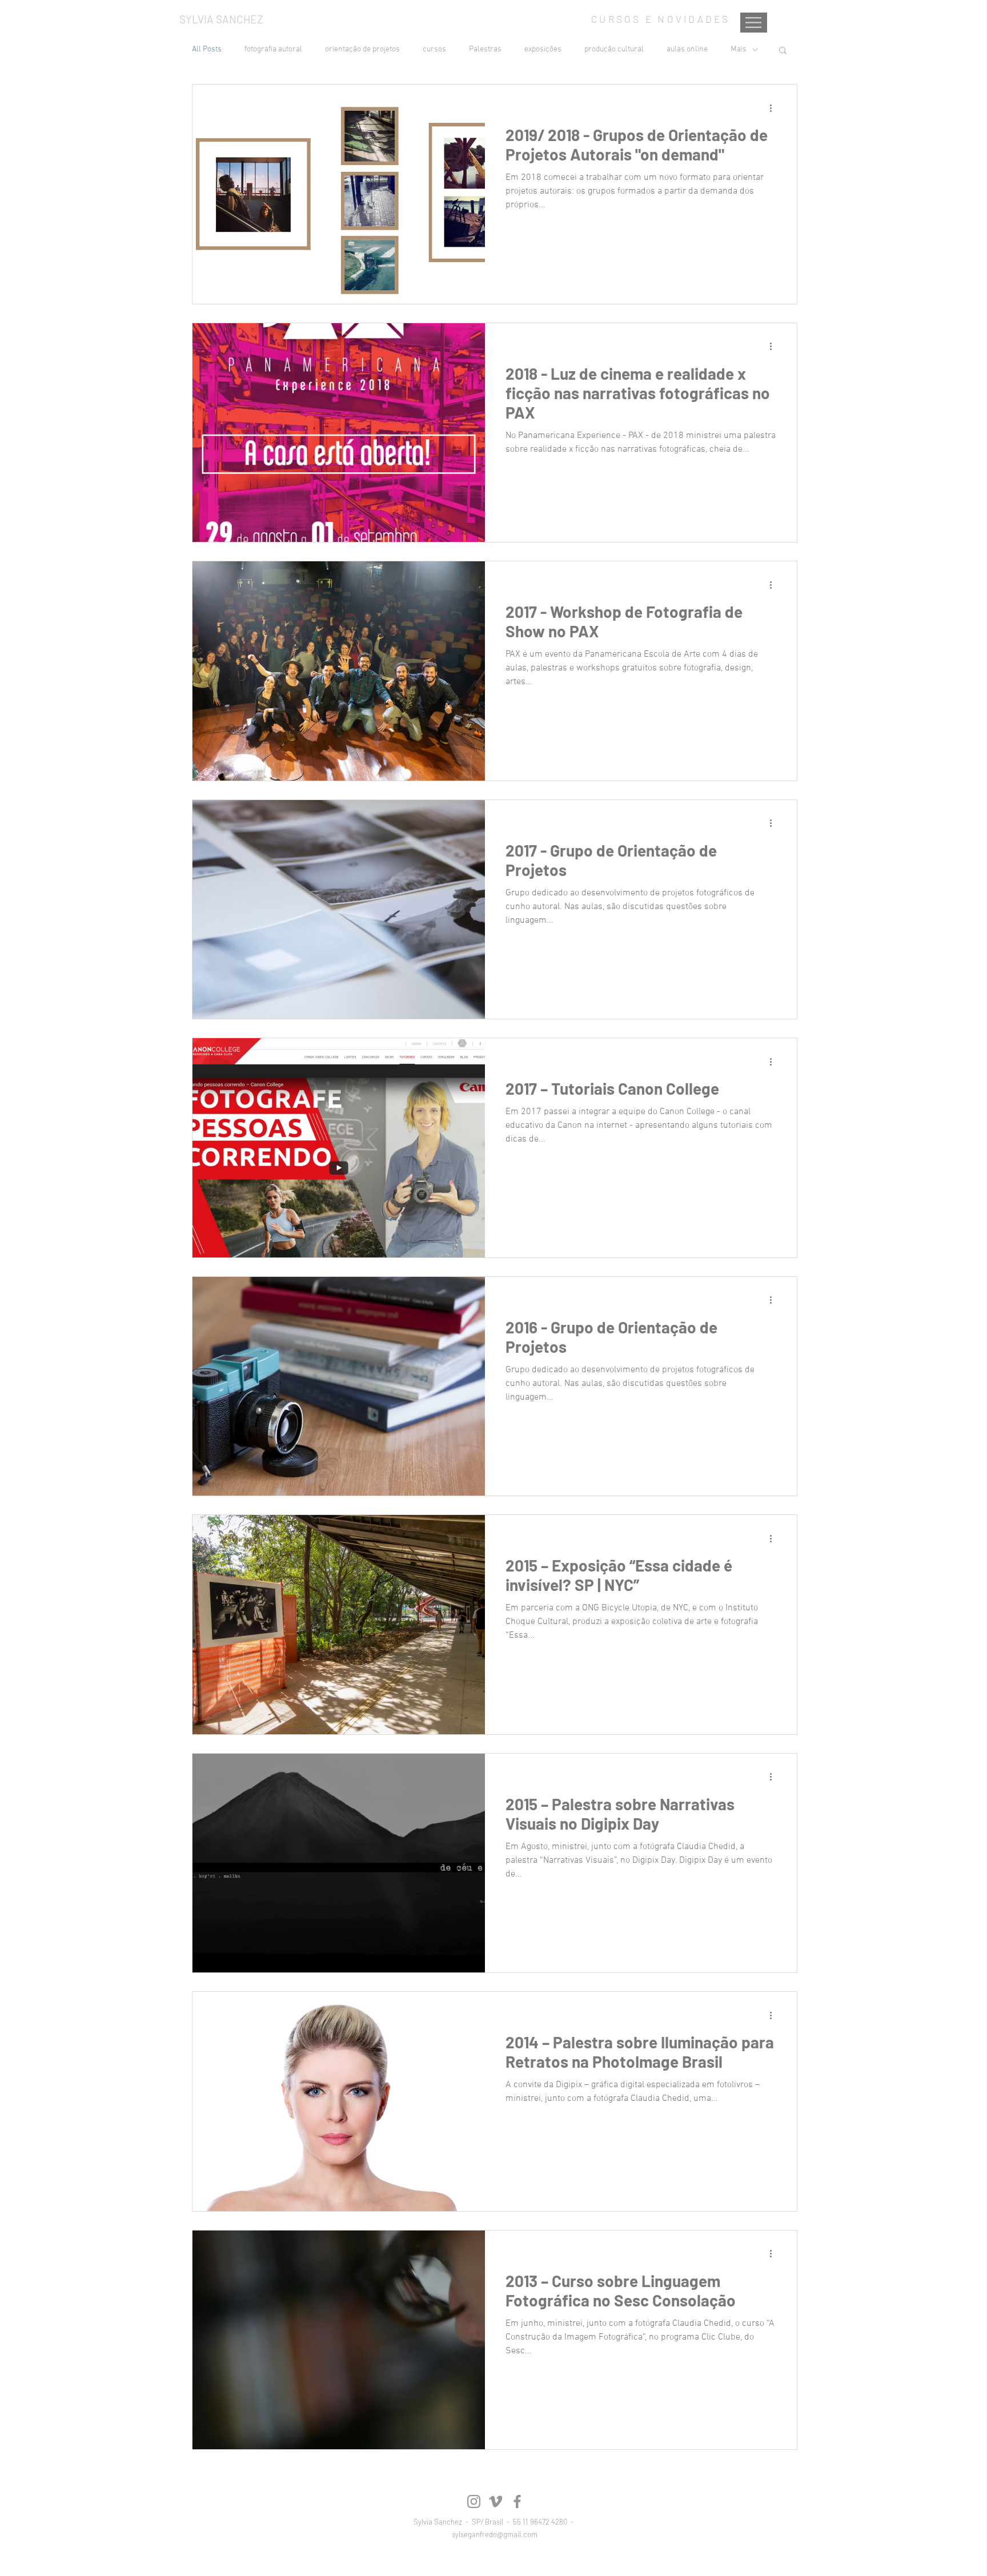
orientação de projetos (362, 49)
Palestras (485, 49)
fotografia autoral (273, 49)
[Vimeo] (495, 2501)
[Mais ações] (775, 108)
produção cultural (614, 49)
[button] (783, 51)
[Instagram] (474, 2501)
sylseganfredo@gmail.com (495, 2534)
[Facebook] (517, 2501)
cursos (434, 49)
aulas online (687, 49)
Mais (739, 49)
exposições (543, 49)
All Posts (207, 49)
